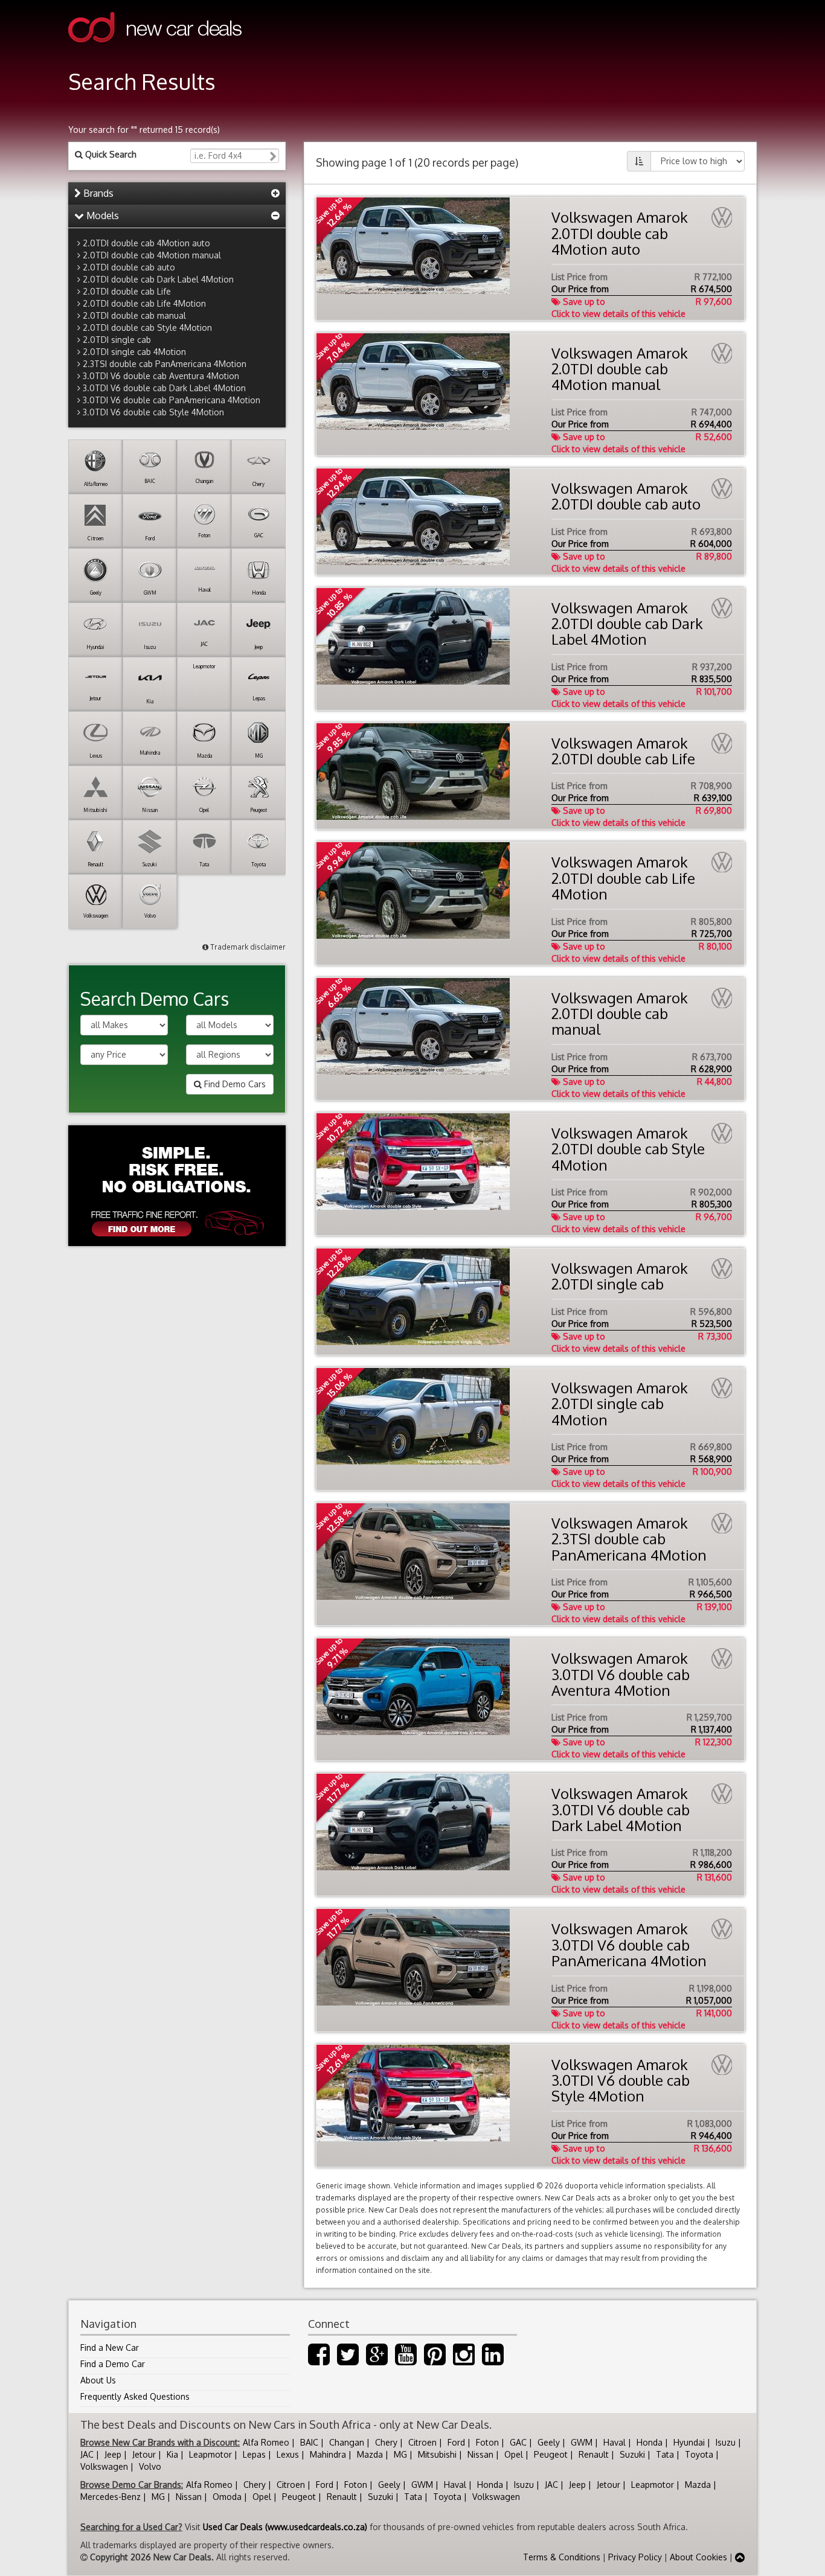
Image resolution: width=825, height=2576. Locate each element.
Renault (594, 2454)
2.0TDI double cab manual (134, 315)
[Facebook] (319, 2360)
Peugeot (551, 2454)
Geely (549, 2442)
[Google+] (377, 2360)
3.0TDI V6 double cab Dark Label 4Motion (164, 388)
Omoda (227, 2497)
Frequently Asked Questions (135, 2396)
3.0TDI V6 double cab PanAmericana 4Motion (172, 400)
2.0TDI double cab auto (129, 267)
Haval (615, 2442)
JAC (87, 2454)
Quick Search (110, 154)
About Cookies (698, 2557)
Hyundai (689, 2442)
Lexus (288, 2454)
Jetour (144, 2454)
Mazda (370, 2454)
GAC (518, 2442)
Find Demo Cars (234, 1084)
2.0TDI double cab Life (127, 291)
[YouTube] (406, 2360)
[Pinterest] (435, 2360)
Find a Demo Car (113, 2364)
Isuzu (726, 2442)
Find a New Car (110, 2347)
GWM (582, 2442)
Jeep (113, 2454)
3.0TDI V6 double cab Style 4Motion (153, 412)
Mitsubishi (437, 2454)
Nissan (480, 2454)
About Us (98, 2380)
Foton (487, 2442)
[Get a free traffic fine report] (177, 1186)
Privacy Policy (635, 2557)
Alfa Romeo (266, 2442)
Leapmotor (210, 2454)
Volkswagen (104, 2466)
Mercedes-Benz (111, 2497)
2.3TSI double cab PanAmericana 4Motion (165, 364)
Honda (650, 2442)
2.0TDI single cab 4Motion (134, 352)
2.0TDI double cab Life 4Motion (144, 303)
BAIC (309, 2442)
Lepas (254, 2454)
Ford (456, 2442)
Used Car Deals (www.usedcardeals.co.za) (285, 2527)
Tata (665, 2454)
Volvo (150, 2466)
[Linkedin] (493, 2360)
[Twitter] (348, 2360)
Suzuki (632, 2454)
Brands (97, 193)
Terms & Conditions (562, 2557)
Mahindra (328, 2454)
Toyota (699, 2454)
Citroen (422, 2442)
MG (400, 2454)
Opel (514, 2454)
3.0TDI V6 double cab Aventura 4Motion (161, 376)
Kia (172, 2454)
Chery (386, 2442)
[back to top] (740, 2557)
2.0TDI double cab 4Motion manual (152, 255)
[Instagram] (464, 2360)
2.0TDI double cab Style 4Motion (147, 328)
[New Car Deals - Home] (155, 51)
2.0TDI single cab (117, 340)
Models (101, 216)
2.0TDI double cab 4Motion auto (146, 243)
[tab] (177, 194)
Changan (347, 2442)
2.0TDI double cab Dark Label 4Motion (158, 279)
